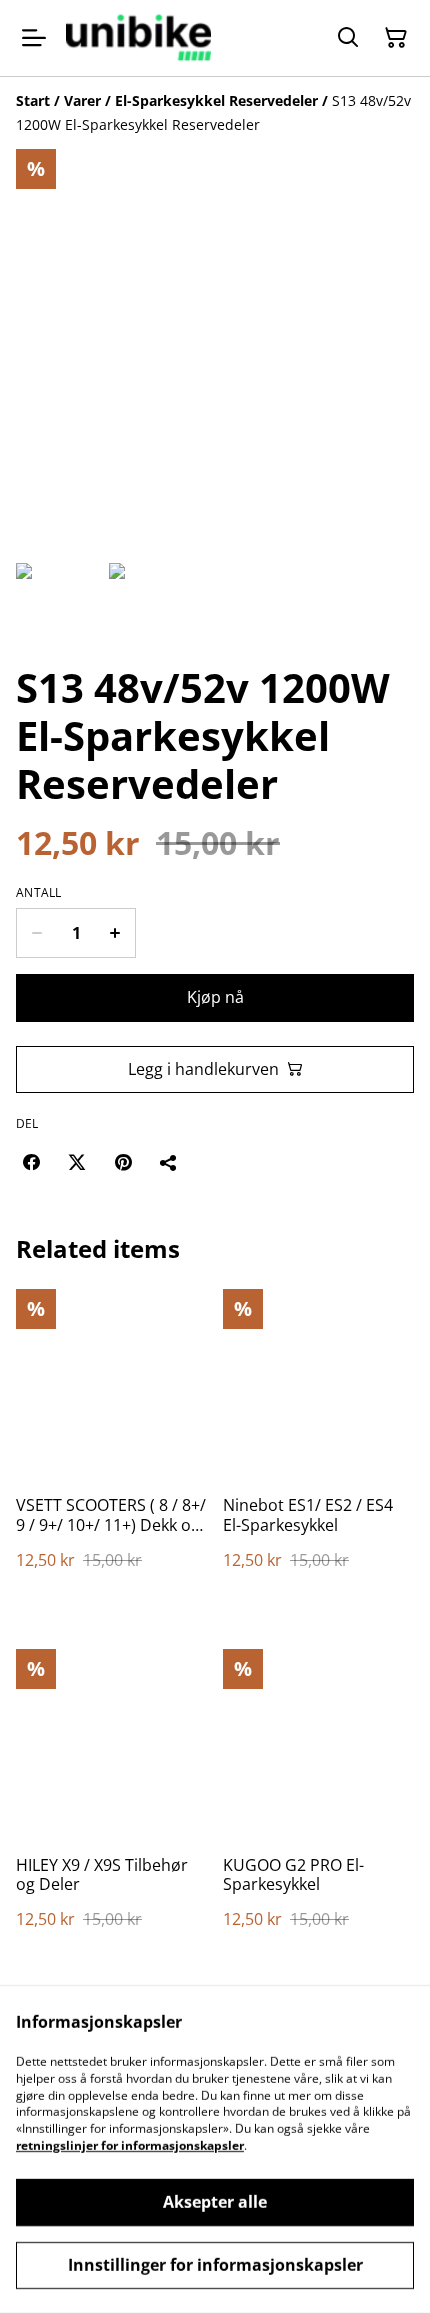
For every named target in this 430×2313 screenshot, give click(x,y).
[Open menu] (34, 38)
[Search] (348, 38)
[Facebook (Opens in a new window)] (31, 1162)
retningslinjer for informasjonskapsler (130, 2145)
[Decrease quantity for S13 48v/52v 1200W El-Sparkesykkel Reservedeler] (36, 933)
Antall (39, 893)
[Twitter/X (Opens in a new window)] (77, 1162)
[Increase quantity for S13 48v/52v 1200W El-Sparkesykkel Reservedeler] (115, 933)
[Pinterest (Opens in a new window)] (123, 1162)
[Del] (169, 1162)
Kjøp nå (215, 997)
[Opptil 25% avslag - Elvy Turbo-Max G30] (138, 38)
